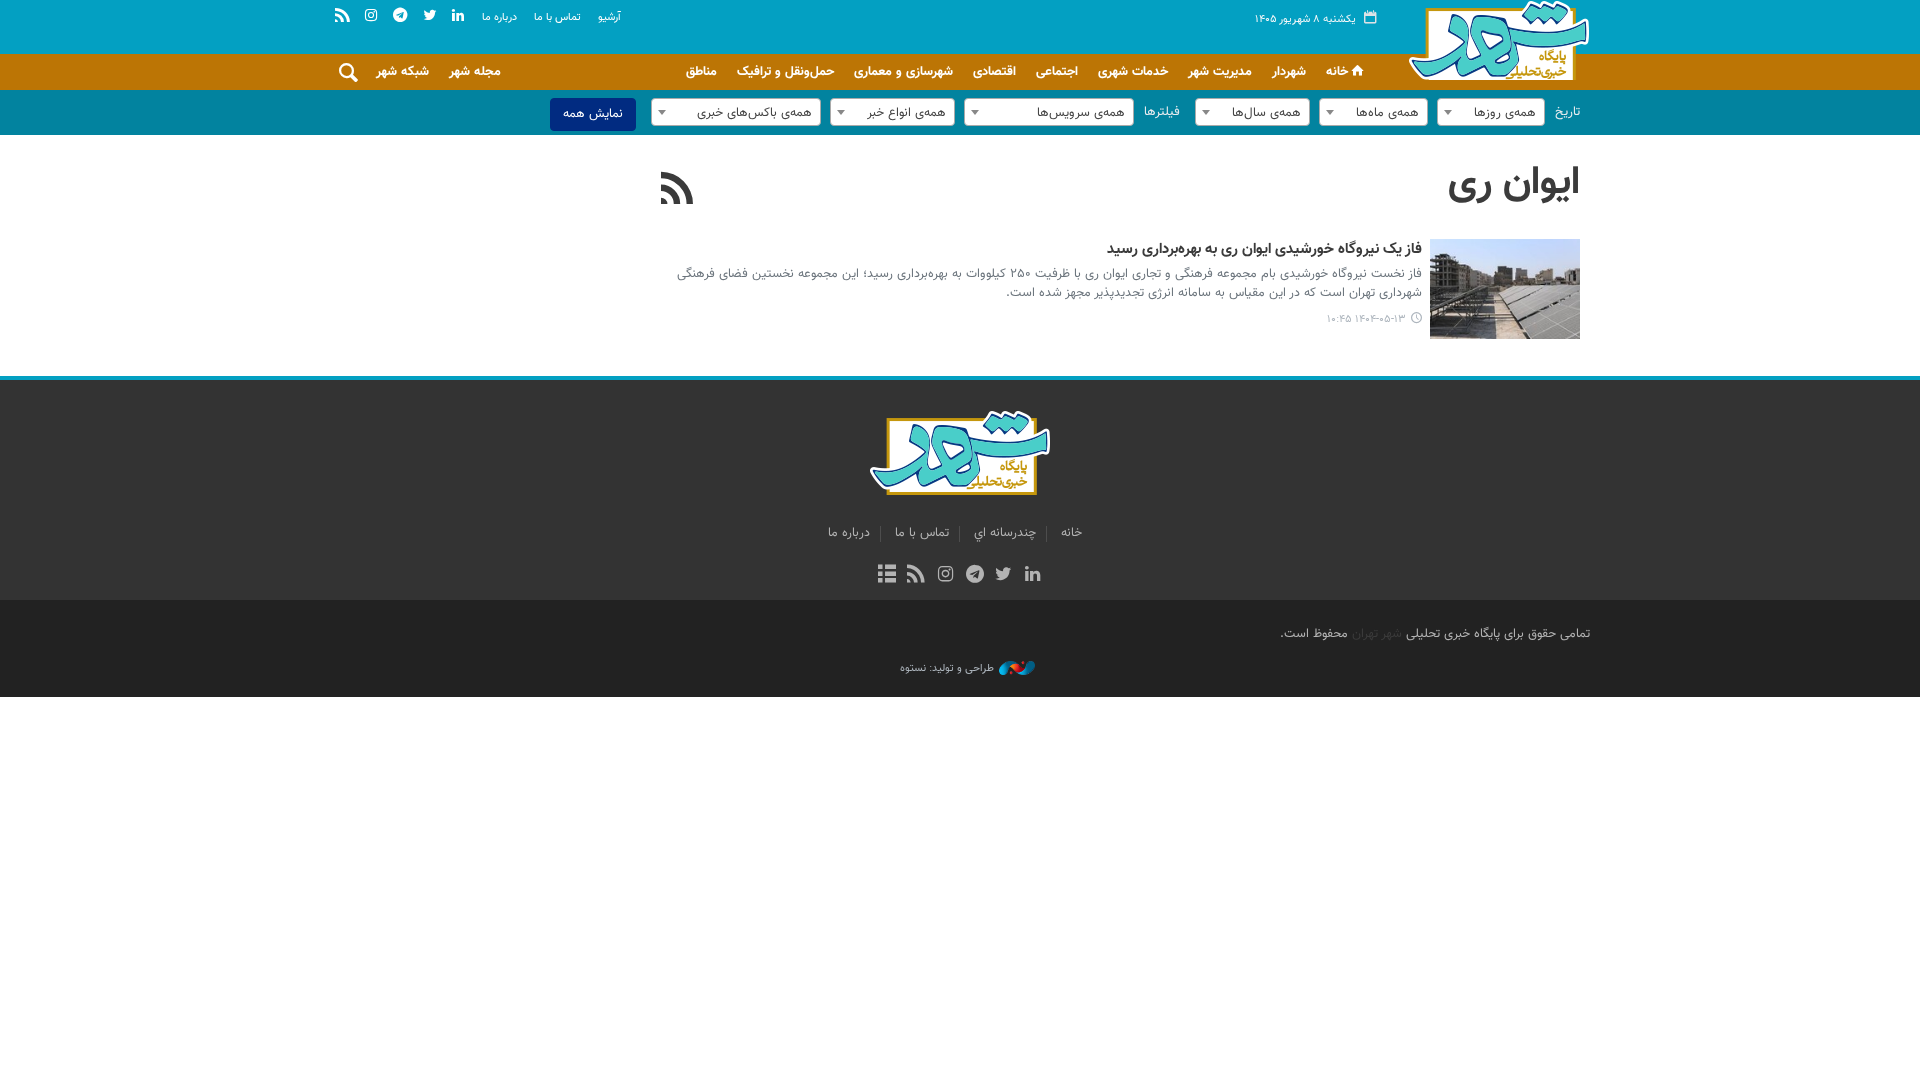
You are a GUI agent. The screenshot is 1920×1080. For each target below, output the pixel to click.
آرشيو (609, 17)
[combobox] (1491, 112)
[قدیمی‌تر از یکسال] (1505, 289)
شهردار (1289, 72)
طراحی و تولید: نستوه (947, 669)
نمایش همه (593, 114)
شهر (1493, 40)
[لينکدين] (1032, 576)
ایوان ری (1514, 183)
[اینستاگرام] (945, 576)
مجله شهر (475, 72)
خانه (1337, 72)
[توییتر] (1003, 576)
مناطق (701, 72)
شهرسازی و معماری (903, 72)
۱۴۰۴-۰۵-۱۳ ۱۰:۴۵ (1366, 319)
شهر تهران (1377, 634)
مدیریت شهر (1220, 72)
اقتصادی (994, 72)
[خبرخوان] (916, 576)
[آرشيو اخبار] (886, 576)
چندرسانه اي (1005, 533)
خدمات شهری (1133, 72)
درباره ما (499, 17)
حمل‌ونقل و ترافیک (785, 72)
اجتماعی (1057, 72)
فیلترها (1162, 112)
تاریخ (1567, 112)
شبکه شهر (402, 72)
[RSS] (677, 191)
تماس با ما (557, 17)
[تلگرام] (974, 576)
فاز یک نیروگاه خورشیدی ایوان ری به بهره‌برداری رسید (1264, 250)
